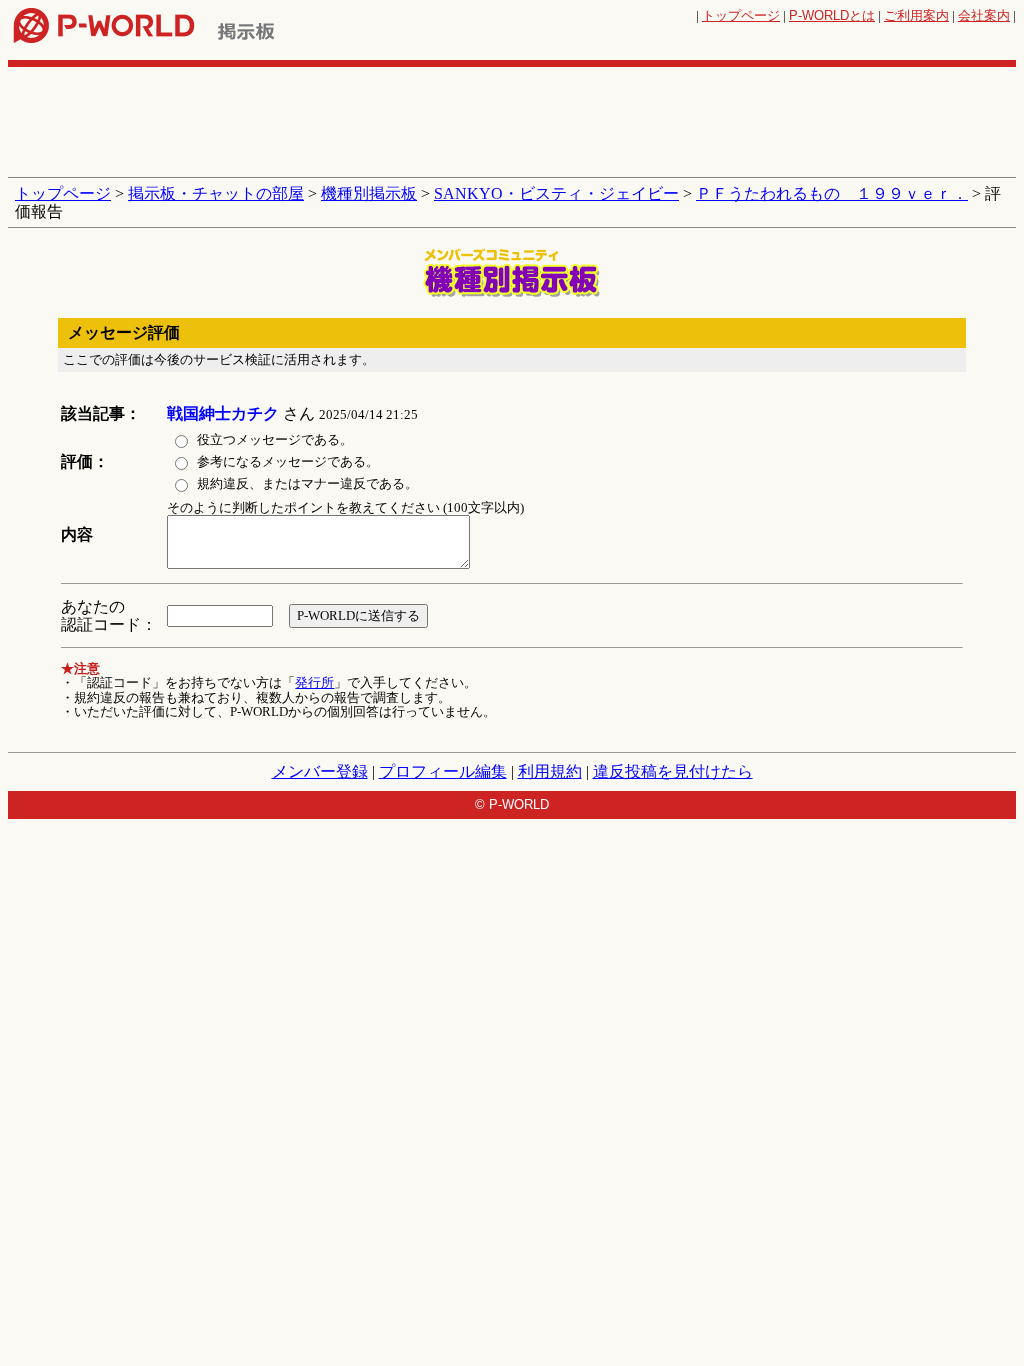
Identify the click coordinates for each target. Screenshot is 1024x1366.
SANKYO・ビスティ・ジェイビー (556, 193)
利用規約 (550, 771)
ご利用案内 (916, 15)
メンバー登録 (320, 771)
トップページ (741, 15)
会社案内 (984, 15)
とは (832, 15)
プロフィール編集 (443, 771)
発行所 (314, 682)
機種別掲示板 (369, 193)
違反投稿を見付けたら (673, 771)
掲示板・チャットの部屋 (216, 193)
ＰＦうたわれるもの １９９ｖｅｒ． (832, 193)
